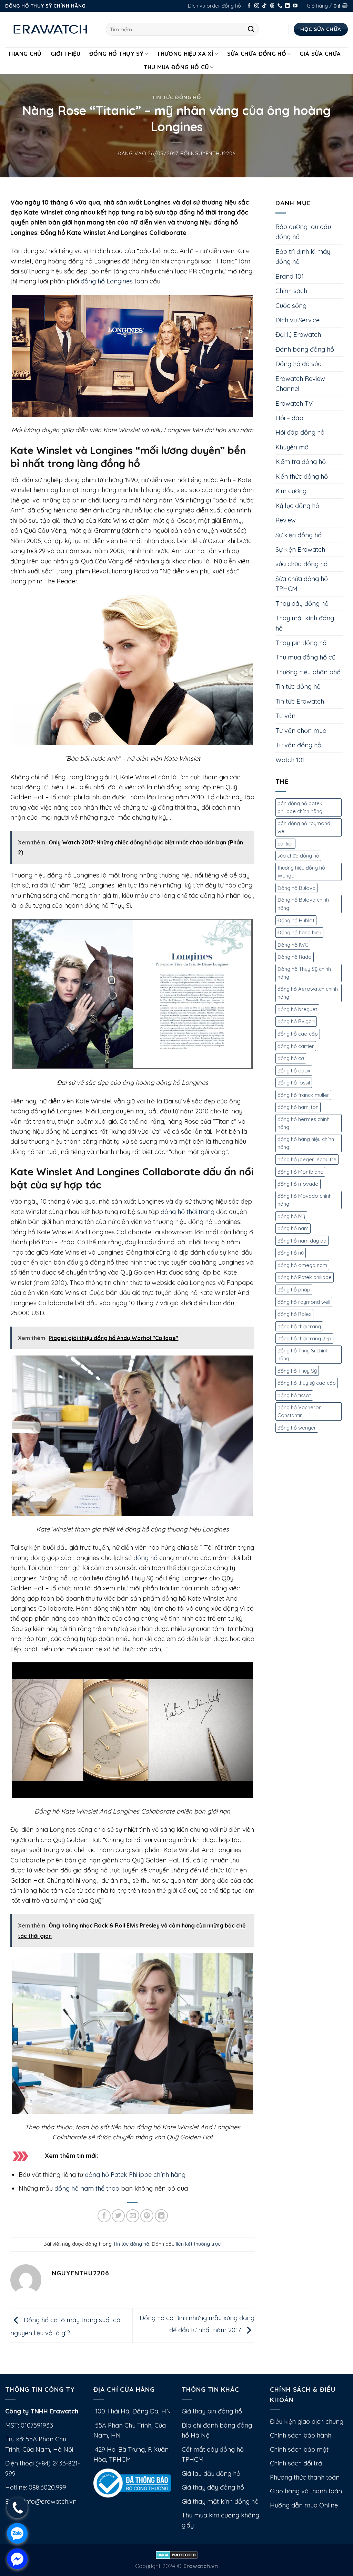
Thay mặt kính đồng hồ (305, 623)
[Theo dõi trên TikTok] (264, 6)
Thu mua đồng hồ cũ (176, 67)
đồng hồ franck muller (303, 1095)
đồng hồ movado (298, 1184)
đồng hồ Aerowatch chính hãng (308, 993)
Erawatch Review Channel (300, 384)
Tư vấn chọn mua (301, 731)
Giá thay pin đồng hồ (212, 2411)
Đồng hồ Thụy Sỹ (116, 54)
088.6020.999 (47, 2487)
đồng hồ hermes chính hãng (304, 1123)
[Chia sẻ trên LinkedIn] (161, 2216)
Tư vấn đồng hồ (298, 745)
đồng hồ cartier (296, 1046)
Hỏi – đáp (289, 418)
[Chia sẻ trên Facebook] (104, 2216)
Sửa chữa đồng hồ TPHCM (302, 584)
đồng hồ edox (294, 1071)
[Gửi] (251, 29)
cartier (285, 844)
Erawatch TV (294, 403)
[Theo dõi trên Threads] (272, 6)
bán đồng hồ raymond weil (304, 827)
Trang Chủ (25, 54)
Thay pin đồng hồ (301, 643)
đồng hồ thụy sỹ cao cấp (307, 1383)
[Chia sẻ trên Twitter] (118, 2216)
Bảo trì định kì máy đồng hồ (303, 257)
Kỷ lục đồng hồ (297, 506)
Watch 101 (290, 760)
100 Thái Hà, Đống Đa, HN (132, 2411)
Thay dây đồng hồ (302, 604)
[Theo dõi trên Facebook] (249, 6)
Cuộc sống (291, 306)
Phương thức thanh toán (305, 2477)
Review (286, 520)
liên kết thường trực (198, 2244)
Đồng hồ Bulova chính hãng (303, 904)
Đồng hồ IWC (293, 945)
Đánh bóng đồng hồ (305, 349)
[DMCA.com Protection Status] (177, 2554)
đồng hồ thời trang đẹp (304, 1338)
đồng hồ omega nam (302, 1265)
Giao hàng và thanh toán (306, 2491)
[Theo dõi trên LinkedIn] (288, 6)
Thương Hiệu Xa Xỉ (185, 54)
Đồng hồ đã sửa (299, 364)
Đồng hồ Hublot (296, 920)
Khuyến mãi (293, 447)
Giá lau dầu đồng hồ (211, 2474)
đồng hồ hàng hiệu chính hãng (306, 1143)
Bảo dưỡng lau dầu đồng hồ (303, 232)
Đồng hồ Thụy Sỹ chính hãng (304, 973)
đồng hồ (145, 1558)
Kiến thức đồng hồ (302, 476)
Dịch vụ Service (297, 320)
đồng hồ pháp (294, 1290)
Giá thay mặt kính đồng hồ (220, 2501)
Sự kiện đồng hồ (299, 535)
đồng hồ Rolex (294, 1314)
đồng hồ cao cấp (298, 1034)
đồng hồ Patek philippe (305, 1277)
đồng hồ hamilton (298, 1107)
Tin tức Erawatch (300, 701)
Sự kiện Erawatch (300, 549)
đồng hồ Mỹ (291, 1216)
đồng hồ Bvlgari (296, 1021)
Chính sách (291, 291)
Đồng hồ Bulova (296, 888)
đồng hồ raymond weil (304, 1302)
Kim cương (291, 491)
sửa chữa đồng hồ (301, 564)
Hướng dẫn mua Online (304, 2505)
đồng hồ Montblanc (300, 1172)
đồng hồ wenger (297, 1428)
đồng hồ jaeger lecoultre (307, 1159)
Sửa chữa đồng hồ (257, 54)
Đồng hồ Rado (295, 957)
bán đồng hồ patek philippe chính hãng (300, 807)
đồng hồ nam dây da (302, 1241)
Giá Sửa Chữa (320, 54)
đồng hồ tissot (294, 1395)
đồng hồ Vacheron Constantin (300, 1411)
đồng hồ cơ (291, 1058)
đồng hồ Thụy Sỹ (297, 1371)
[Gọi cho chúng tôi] (280, 6)
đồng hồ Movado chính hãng (305, 1200)
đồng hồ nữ (291, 1253)
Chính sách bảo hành (301, 2435)
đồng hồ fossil (294, 1083)
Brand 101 (290, 276)
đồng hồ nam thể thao (87, 2188)
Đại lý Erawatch (298, 335)
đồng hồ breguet (297, 1009)
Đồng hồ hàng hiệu (299, 932)
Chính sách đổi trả (296, 2463)
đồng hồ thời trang (188, 1212)
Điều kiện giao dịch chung (307, 2422)
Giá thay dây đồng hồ (213, 2487)
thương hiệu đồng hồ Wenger (301, 872)
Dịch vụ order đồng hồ (214, 6)
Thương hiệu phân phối (309, 672)
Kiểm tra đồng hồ (301, 462)
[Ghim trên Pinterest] (147, 2216)
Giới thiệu (65, 54)
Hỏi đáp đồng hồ (300, 432)
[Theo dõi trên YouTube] (295, 6)
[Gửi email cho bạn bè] (133, 2216)
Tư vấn (285, 716)
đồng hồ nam (293, 1228)
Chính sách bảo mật (299, 2449)
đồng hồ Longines (107, 281)
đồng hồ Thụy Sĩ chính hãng (303, 1355)
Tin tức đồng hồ (176, 97)
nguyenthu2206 (213, 153)
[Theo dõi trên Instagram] (257, 6)
